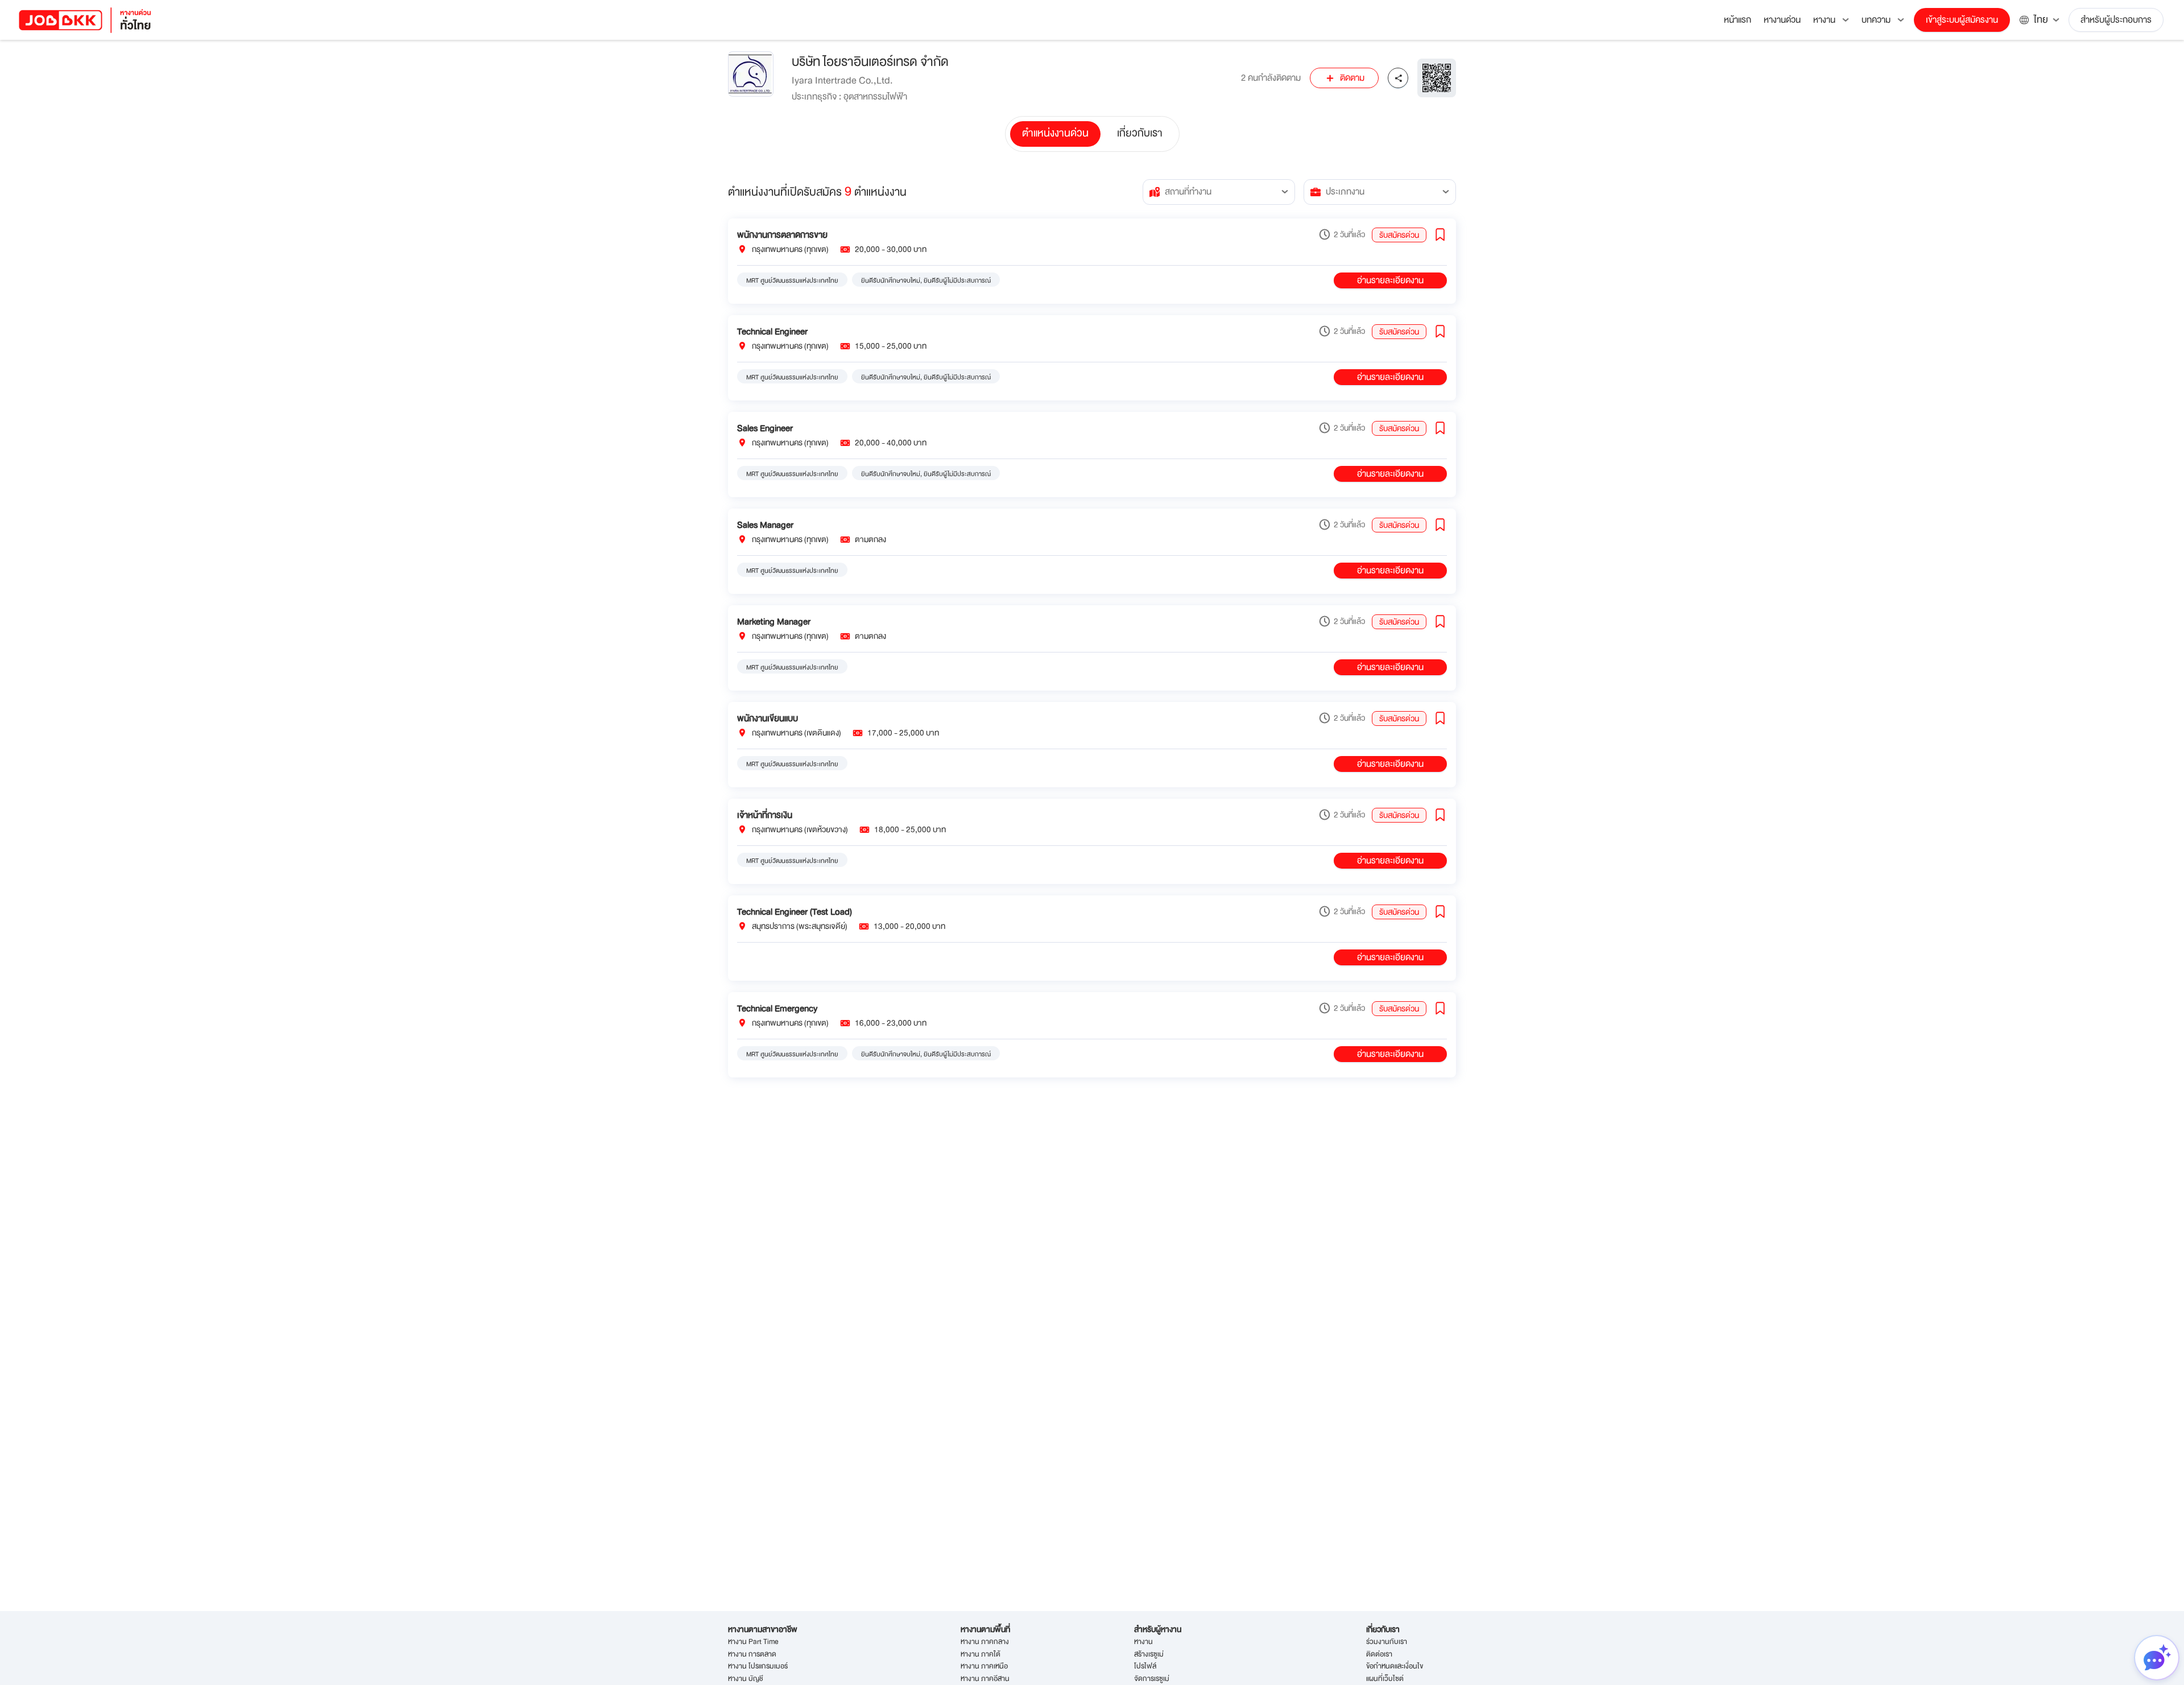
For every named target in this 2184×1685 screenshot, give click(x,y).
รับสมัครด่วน (1399, 235)
